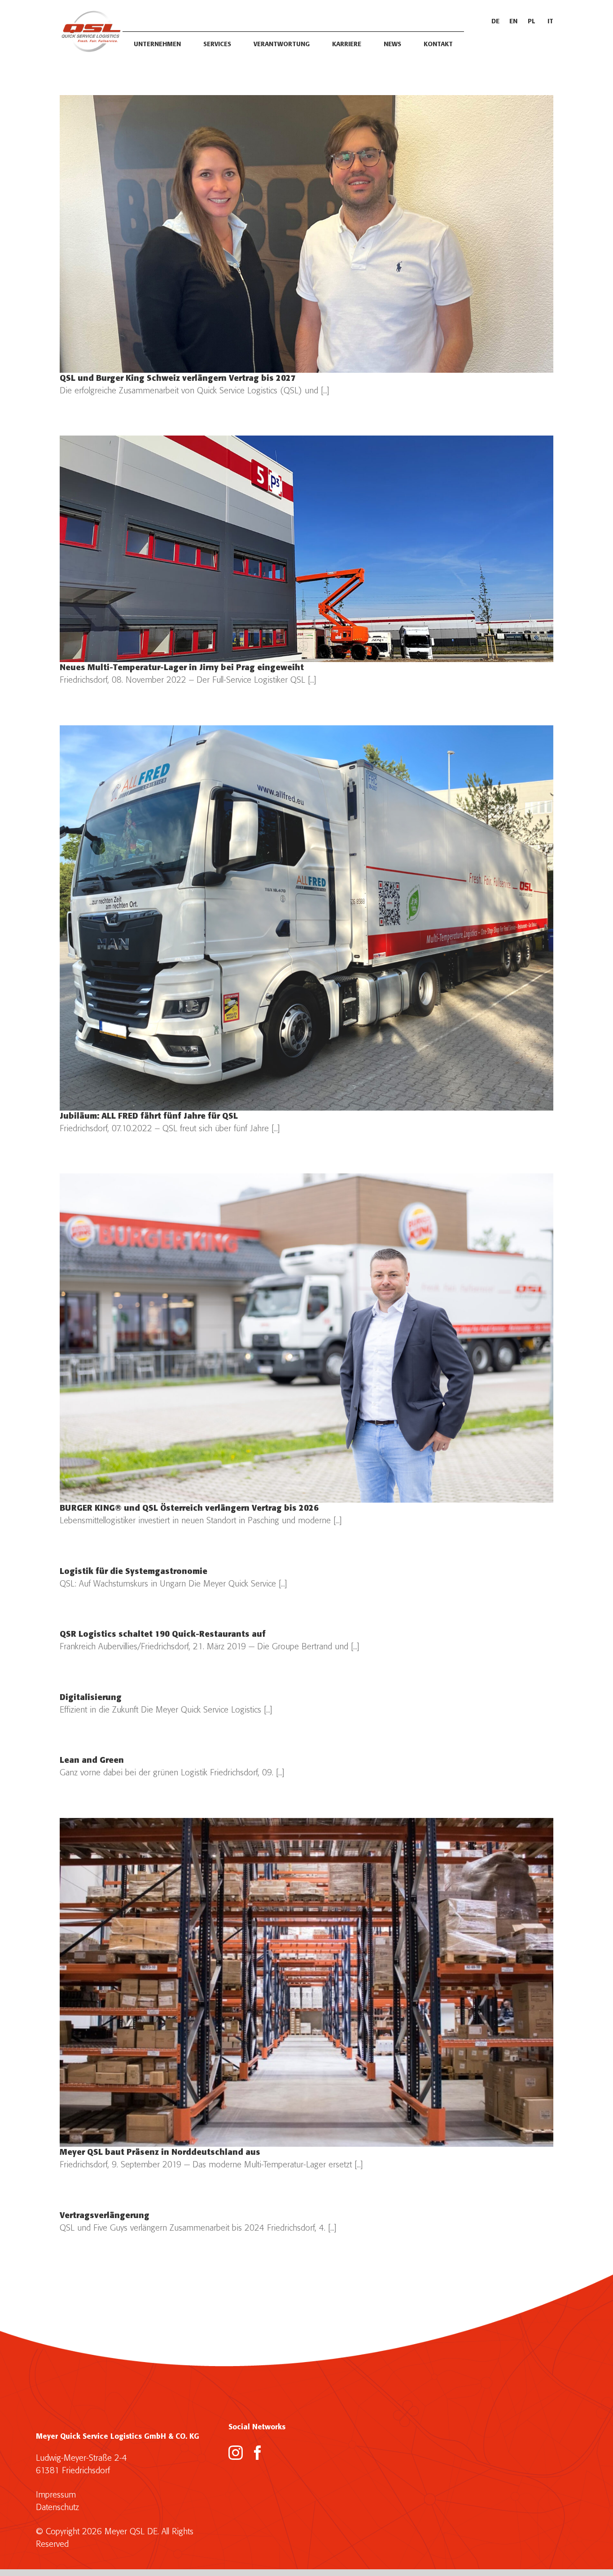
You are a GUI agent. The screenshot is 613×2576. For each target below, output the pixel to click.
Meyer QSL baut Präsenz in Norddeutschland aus (160, 2153)
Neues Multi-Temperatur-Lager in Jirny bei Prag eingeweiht (182, 668)
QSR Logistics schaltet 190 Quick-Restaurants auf (163, 1635)
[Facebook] (258, 2453)
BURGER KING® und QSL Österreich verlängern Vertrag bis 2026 (189, 1509)
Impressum (56, 2495)
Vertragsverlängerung (105, 2216)
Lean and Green (92, 1761)
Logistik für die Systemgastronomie (134, 1572)
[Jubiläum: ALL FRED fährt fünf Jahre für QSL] (306, 918)
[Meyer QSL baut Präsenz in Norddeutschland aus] (306, 1982)
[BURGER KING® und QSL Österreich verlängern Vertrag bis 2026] (306, 1338)
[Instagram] (236, 2453)
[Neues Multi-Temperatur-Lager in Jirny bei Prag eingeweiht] (306, 549)
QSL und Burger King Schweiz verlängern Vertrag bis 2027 (178, 379)
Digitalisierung (91, 1698)
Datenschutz (57, 2508)
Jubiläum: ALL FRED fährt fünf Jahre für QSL (149, 1117)
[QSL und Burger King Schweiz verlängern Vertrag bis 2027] (306, 234)
